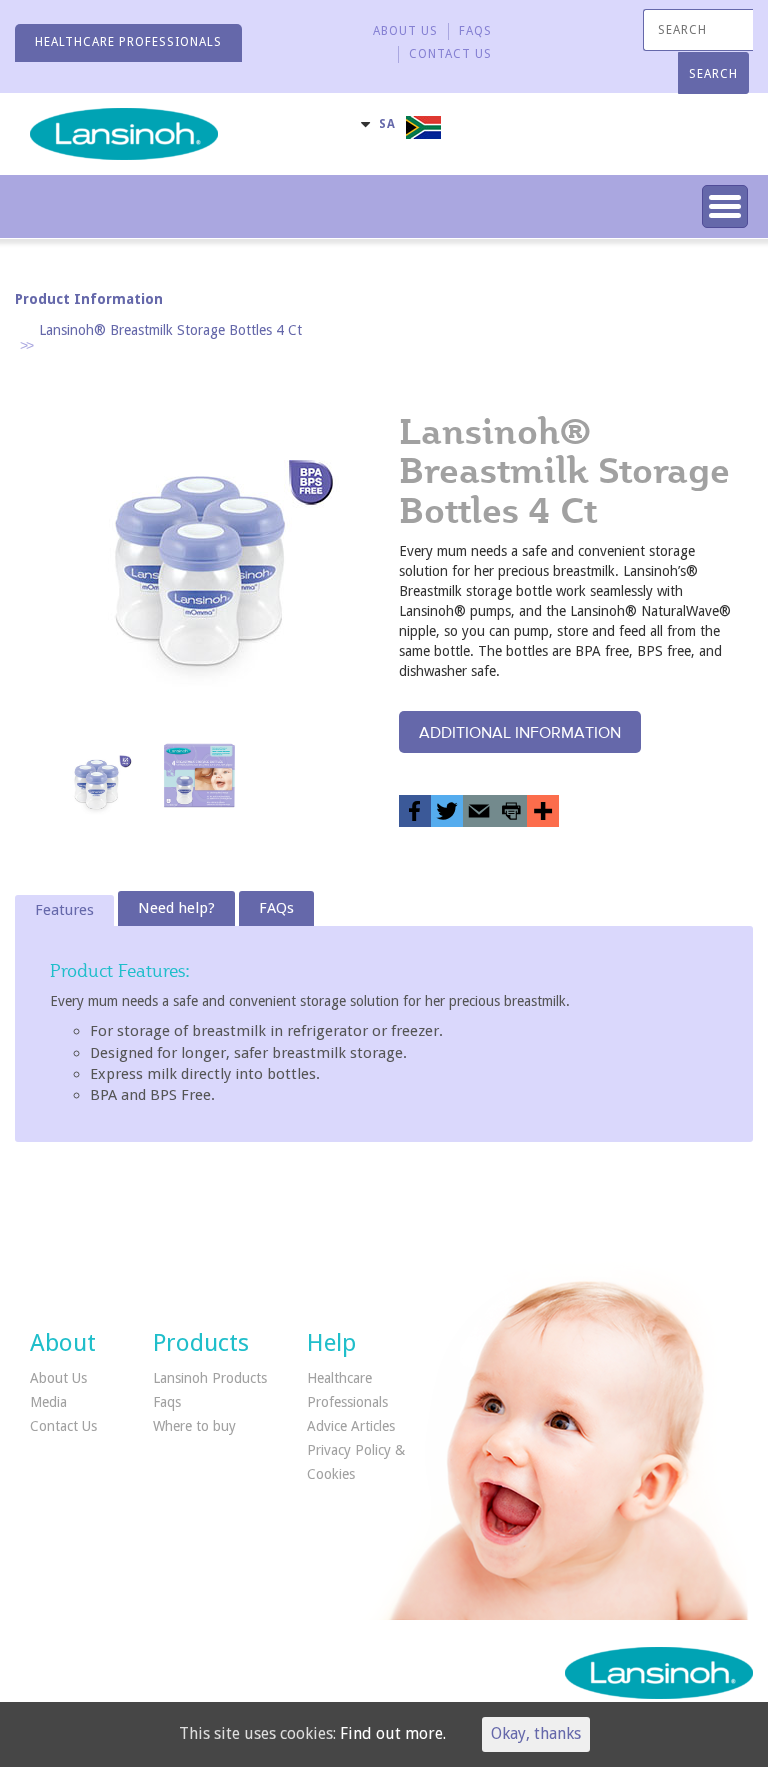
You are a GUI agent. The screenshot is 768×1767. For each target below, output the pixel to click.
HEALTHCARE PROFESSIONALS (128, 42)
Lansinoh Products (210, 1378)
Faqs (167, 1402)
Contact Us (63, 1426)
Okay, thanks (536, 1733)
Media (48, 1402)
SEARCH (713, 74)
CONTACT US (450, 54)
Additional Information (520, 732)
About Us (405, 31)
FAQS (475, 31)
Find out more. (393, 1733)
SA (387, 124)
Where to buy (194, 1426)
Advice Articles (351, 1426)
